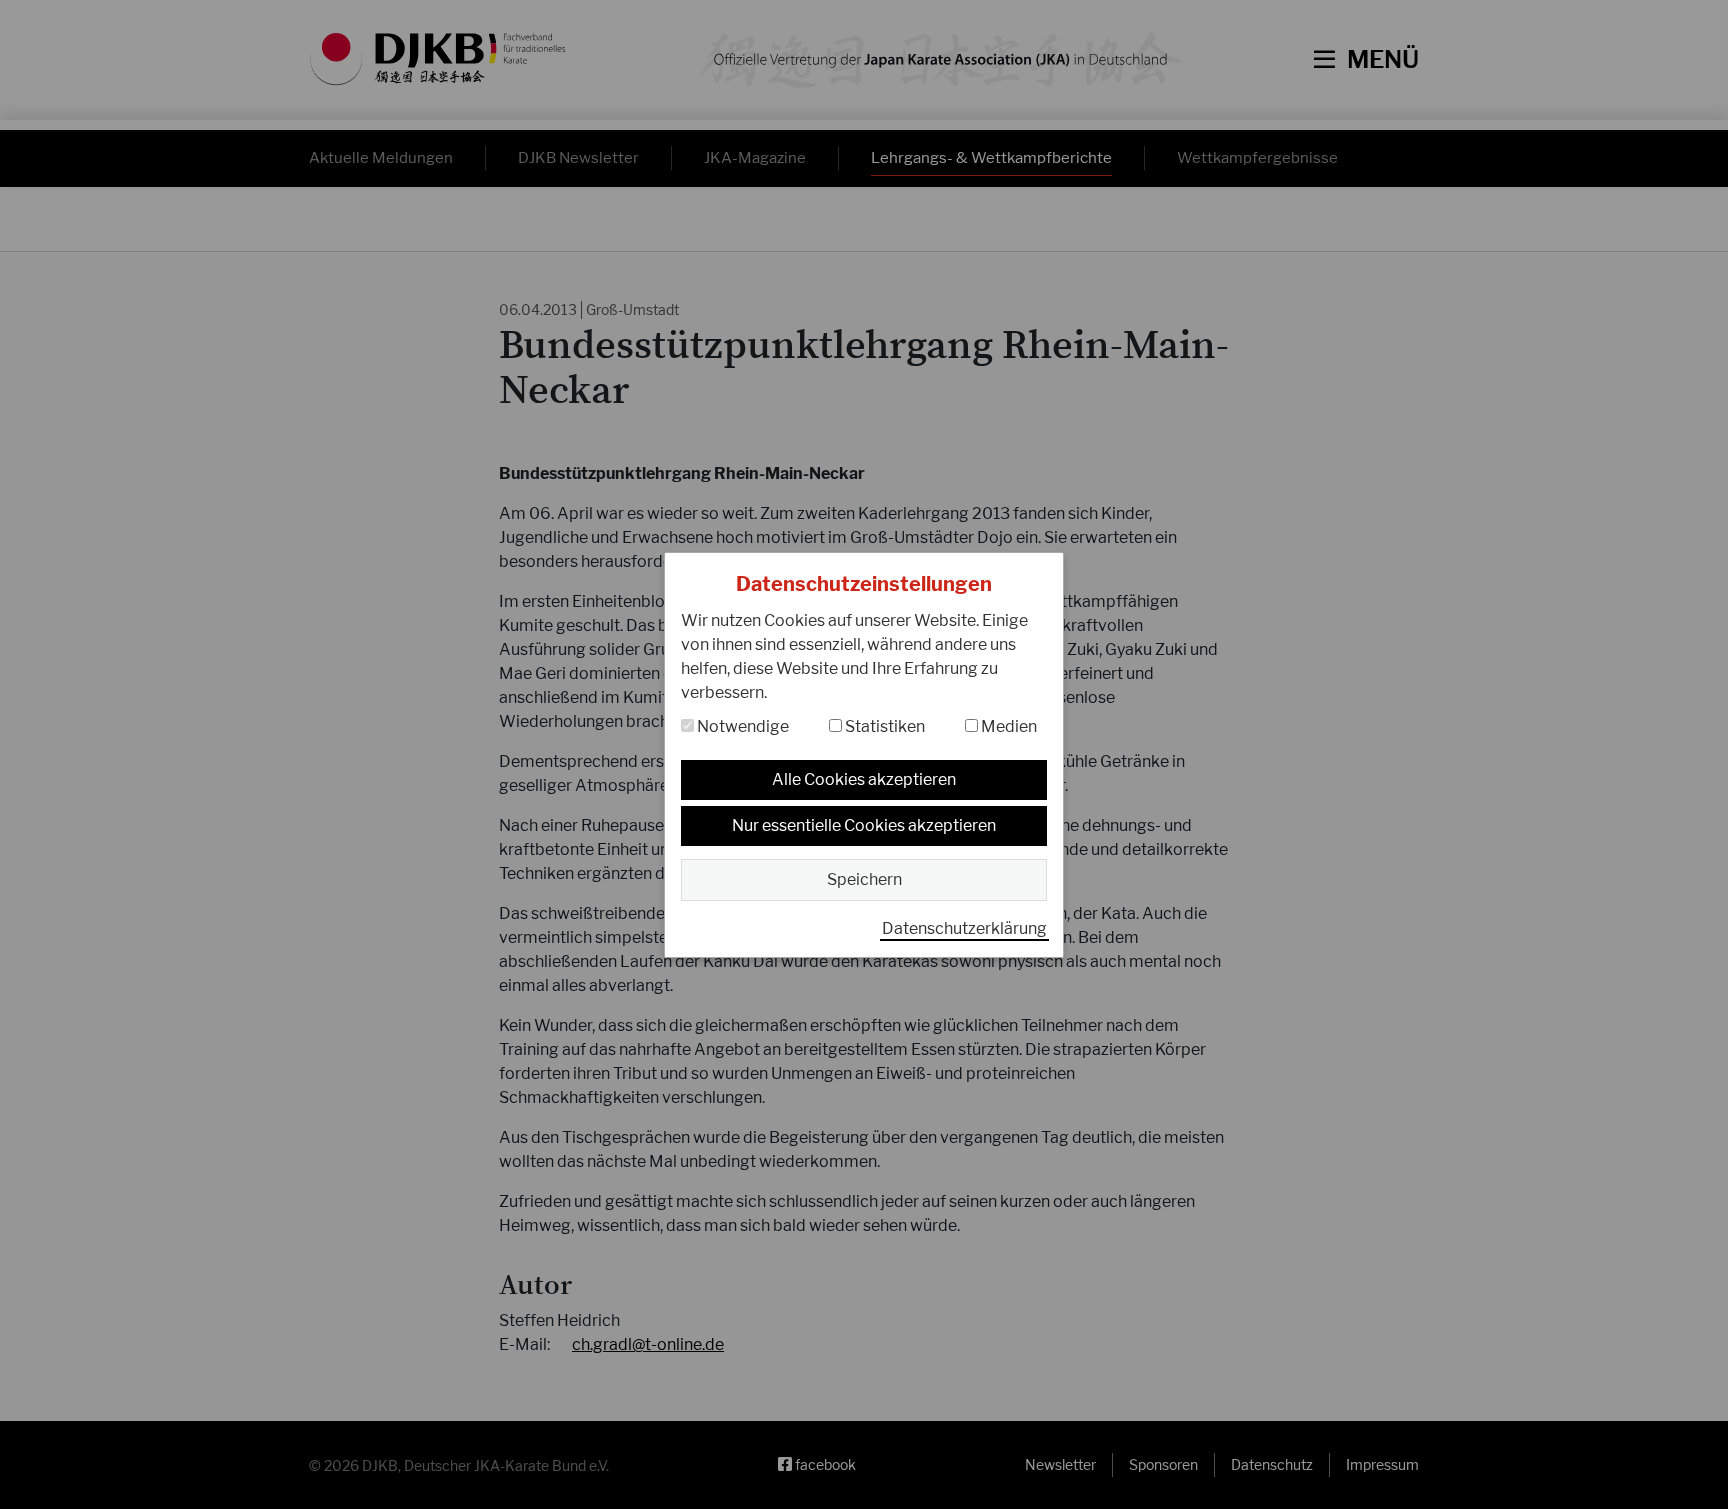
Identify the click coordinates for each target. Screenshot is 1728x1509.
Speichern (864, 879)
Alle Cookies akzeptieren (864, 779)
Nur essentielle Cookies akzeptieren (864, 825)
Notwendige (741, 726)
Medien (1007, 726)
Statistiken (883, 726)
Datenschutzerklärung (964, 928)
